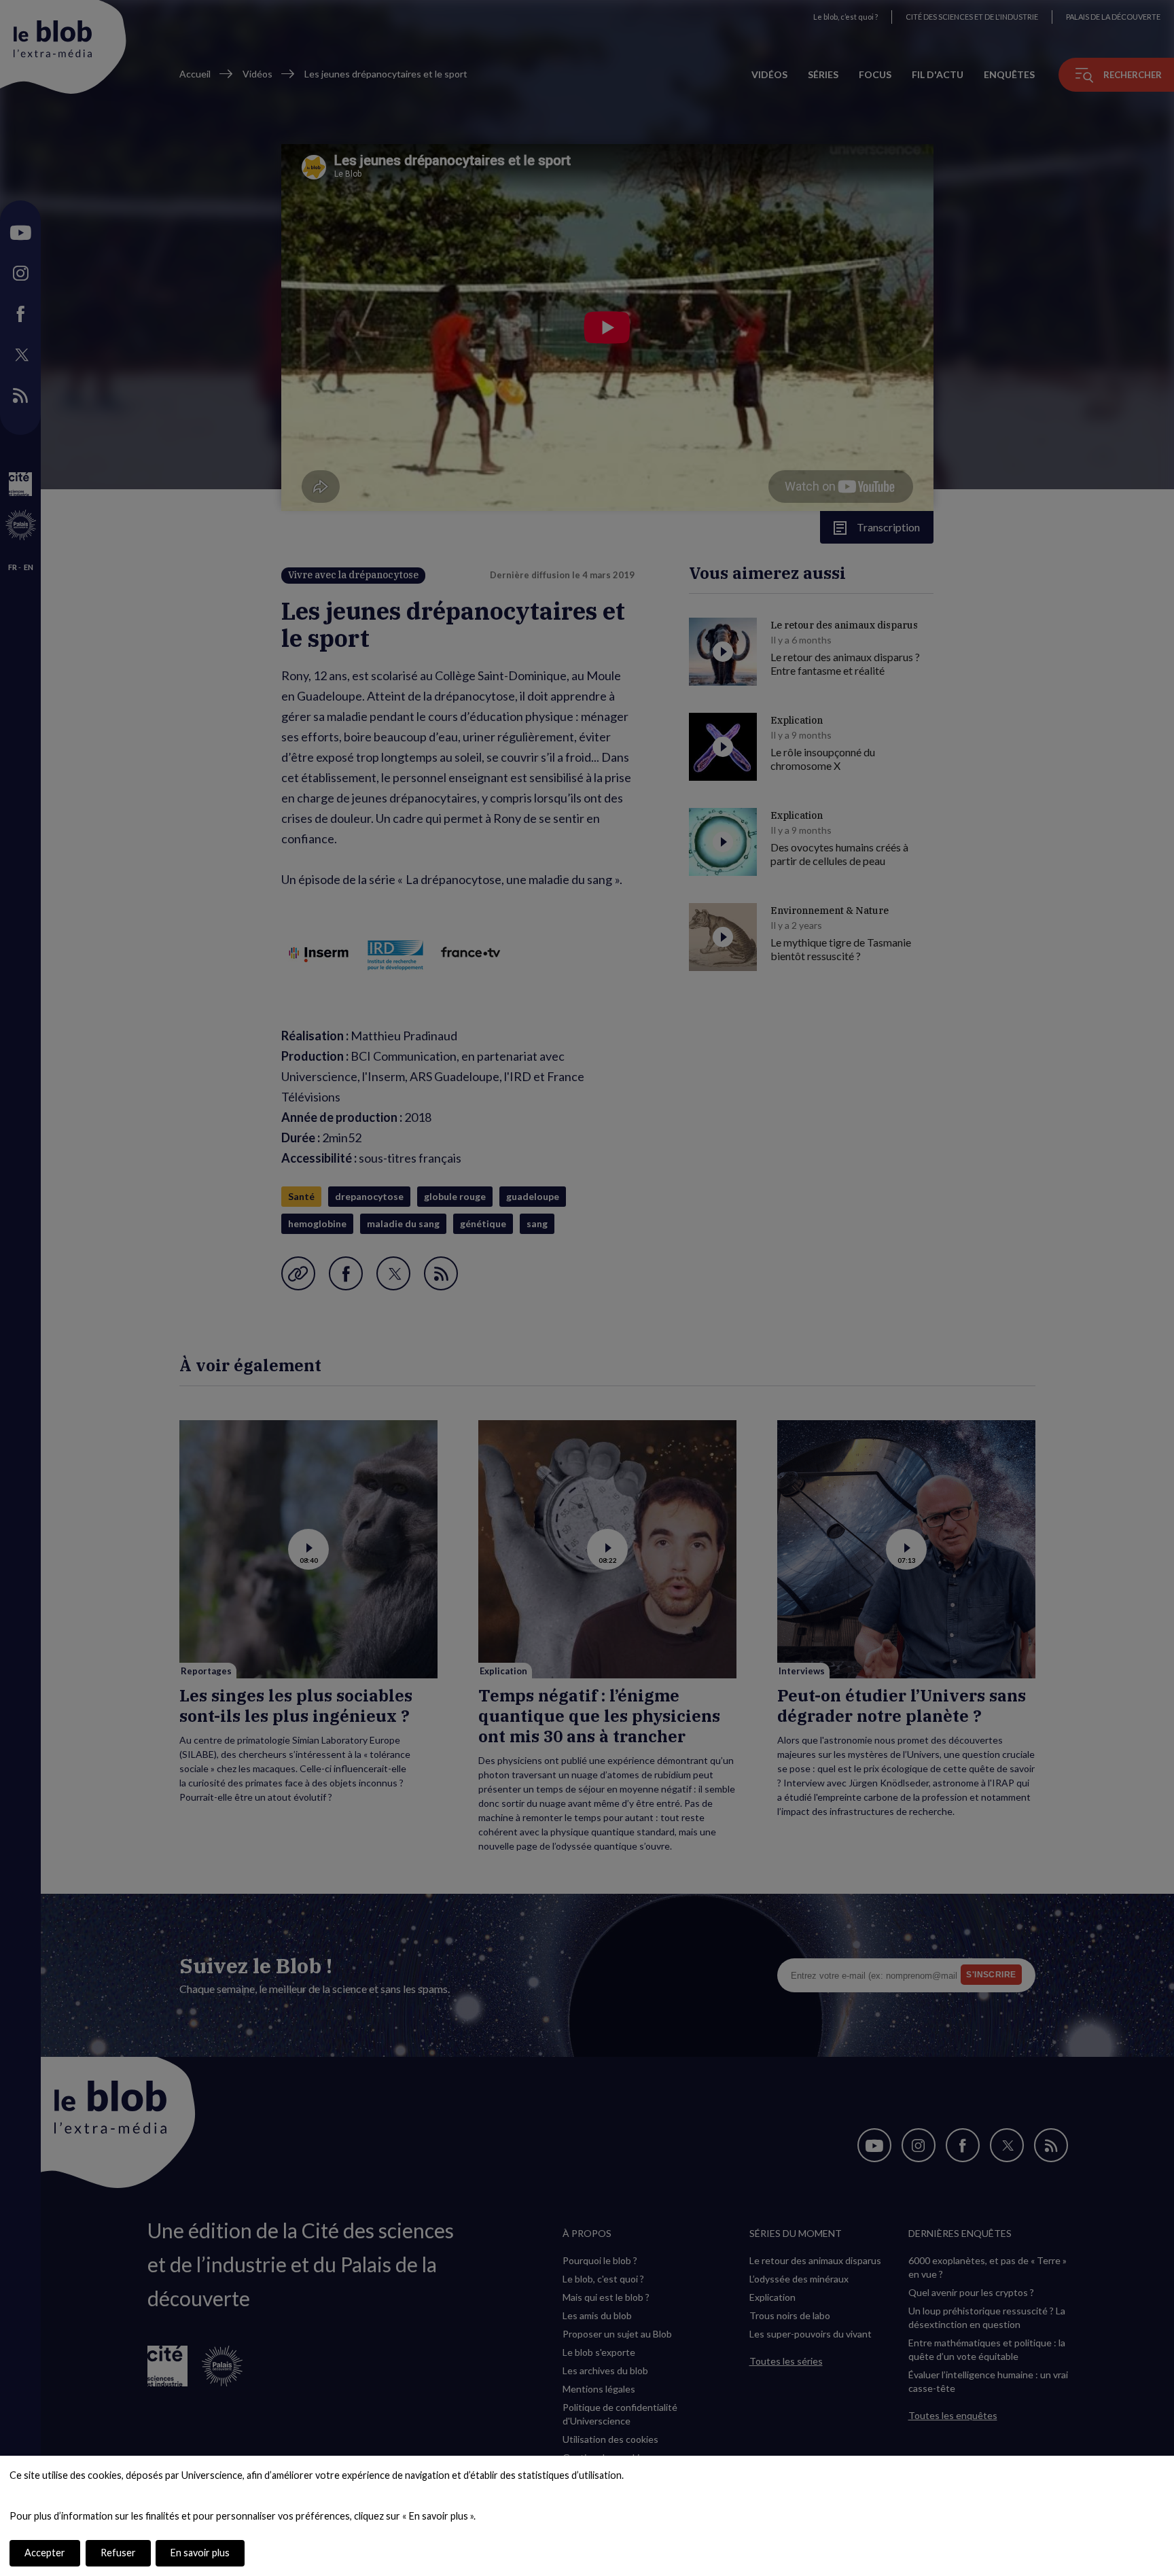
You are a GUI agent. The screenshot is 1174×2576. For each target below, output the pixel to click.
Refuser (118, 2553)
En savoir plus (200, 2553)
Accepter (45, 2553)
